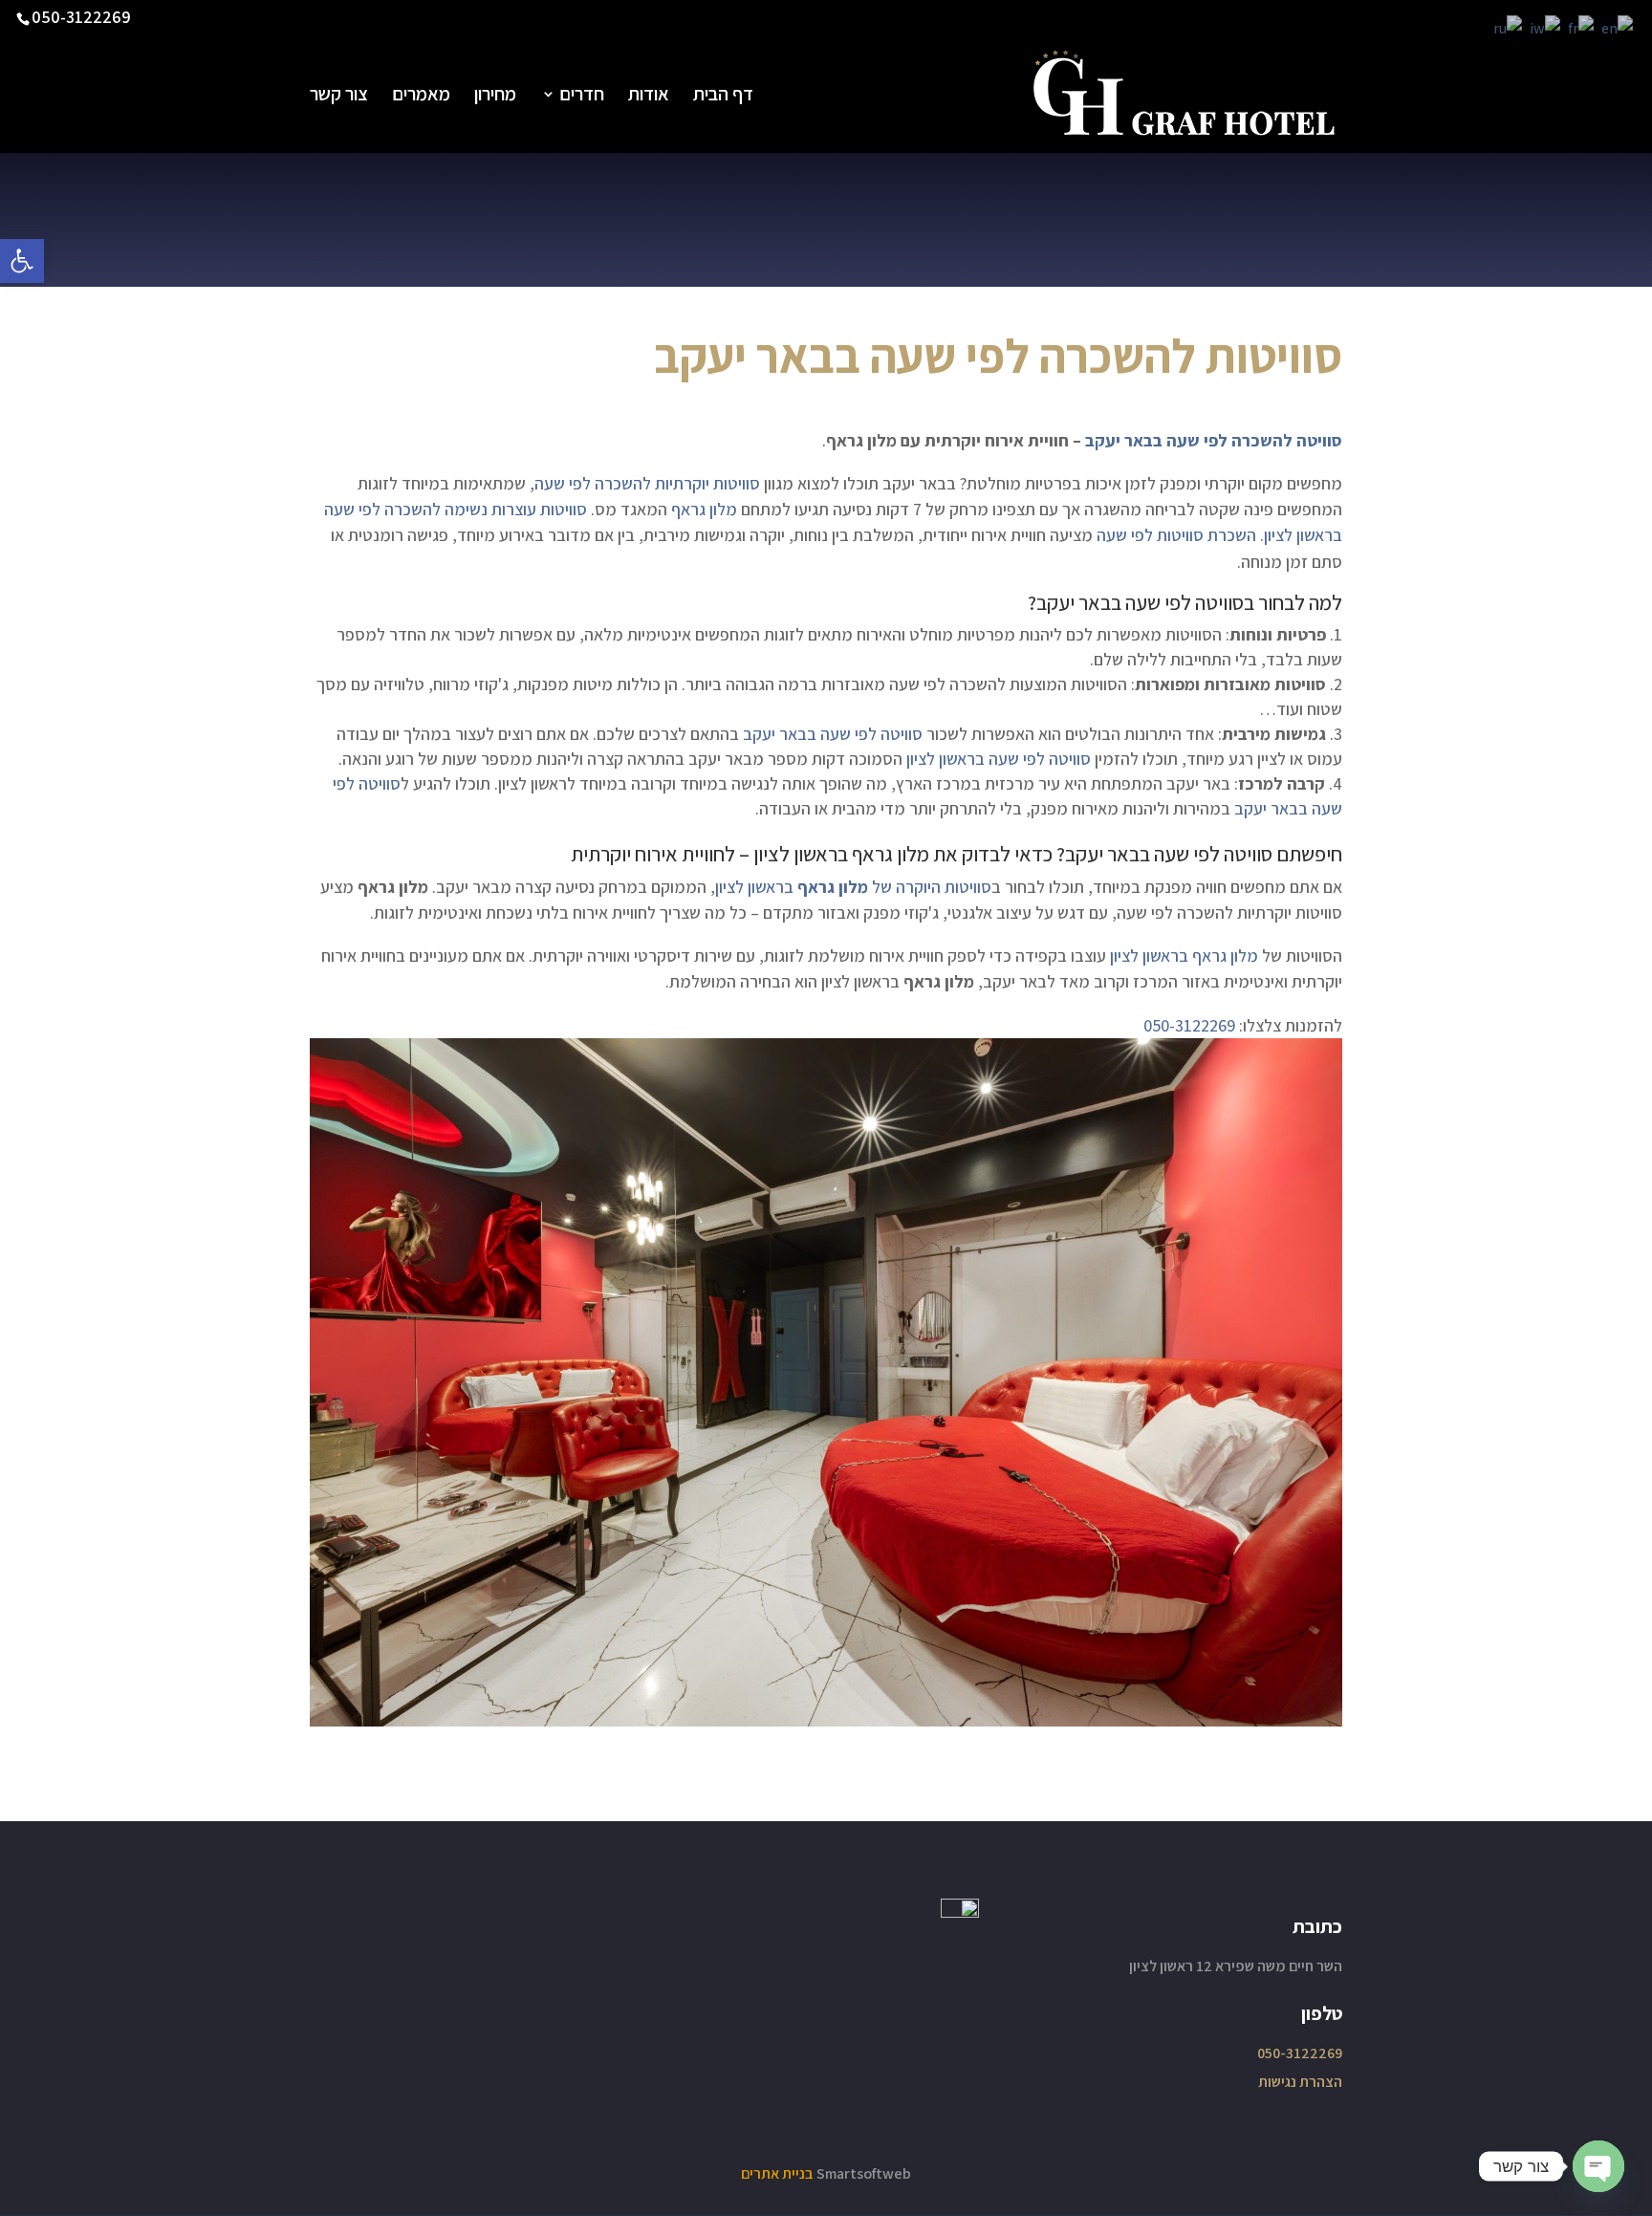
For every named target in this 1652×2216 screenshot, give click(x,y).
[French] (1582, 27)
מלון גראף (704, 509)
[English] (1618, 27)
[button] (22, 261)
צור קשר (339, 97)
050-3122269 (81, 17)
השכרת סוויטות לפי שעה (1176, 535)
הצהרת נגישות (1300, 2082)
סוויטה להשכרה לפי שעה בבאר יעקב (1212, 440)
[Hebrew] (1546, 27)
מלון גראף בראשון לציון (841, 854)
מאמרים (421, 97)
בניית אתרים (777, 2173)
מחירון (495, 97)
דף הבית (723, 97)
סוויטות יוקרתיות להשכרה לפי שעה (647, 483)
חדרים (582, 97)
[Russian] (1509, 27)
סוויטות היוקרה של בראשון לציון (853, 887)
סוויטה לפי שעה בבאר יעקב (1140, 602)
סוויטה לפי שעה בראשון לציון (999, 759)
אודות (649, 97)
